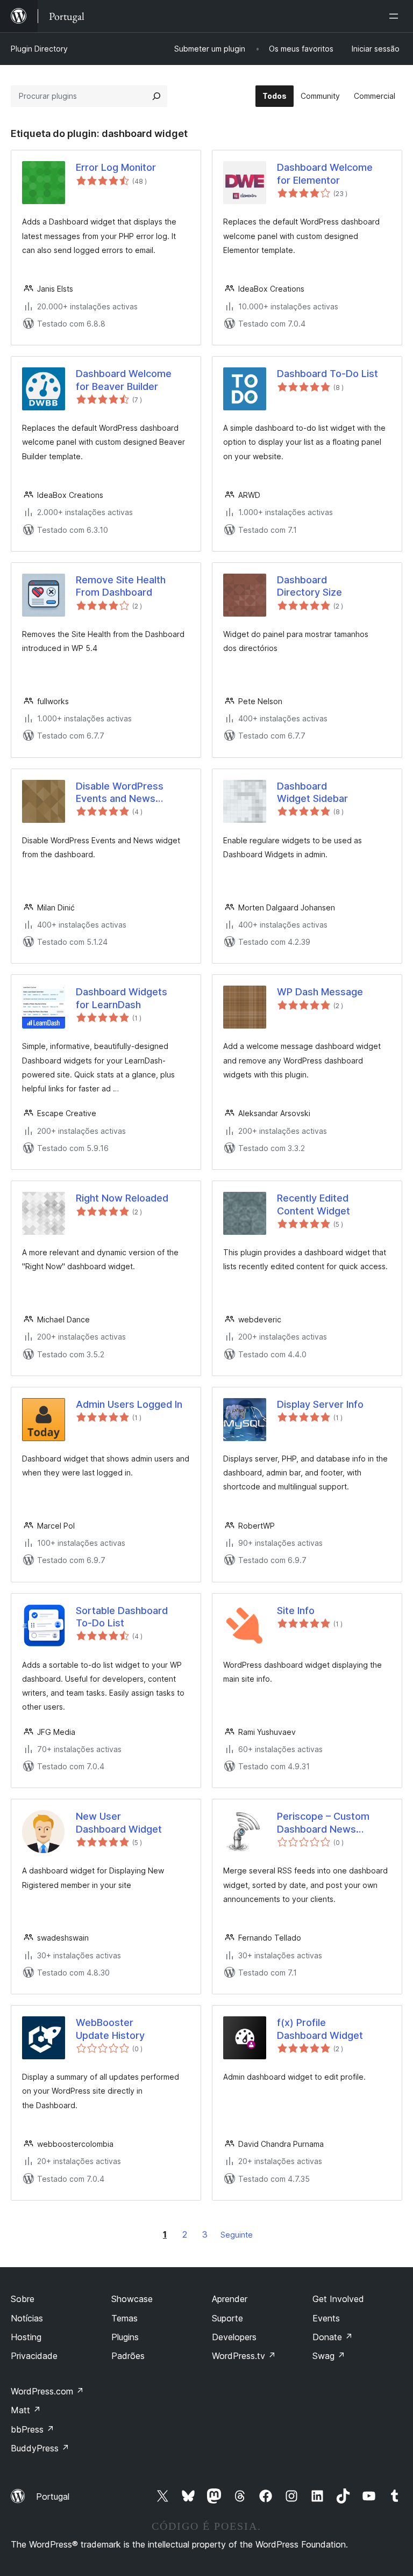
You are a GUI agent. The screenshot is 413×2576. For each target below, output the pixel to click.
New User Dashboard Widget (119, 1822)
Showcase (132, 2299)
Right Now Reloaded (122, 1198)
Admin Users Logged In (129, 1404)
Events (326, 2318)
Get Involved (338, 2299)
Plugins (125, 2337)
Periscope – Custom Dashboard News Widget (323, 1823)
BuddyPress (40, 2448)
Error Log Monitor (116, 167)
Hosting (26, 2337)
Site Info (296, 1611)
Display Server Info (320, 1404)
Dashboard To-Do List (327, 374)
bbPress (33, 2429)
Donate (333, 2337)
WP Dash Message (320, 992)
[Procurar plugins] (156, 96)
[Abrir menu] (396, 16)
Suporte (227, 2318)
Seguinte (237, 2235)
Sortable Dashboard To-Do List (122, 1617)
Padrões (128, 2356)
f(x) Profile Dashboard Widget (320, 2029)
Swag (329, 2356)
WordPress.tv (244, 2356)
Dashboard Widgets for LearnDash (122, 998)
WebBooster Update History (110, 2029)
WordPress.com (47, 2391)
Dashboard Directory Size (309, 586)
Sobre (23, 2299)
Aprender (230, 2299)
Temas (124, 2318)
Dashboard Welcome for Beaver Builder (124, 380)
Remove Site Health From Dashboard (121, 586)
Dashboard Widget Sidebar (312, 792)
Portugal (53, 2497)
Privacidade (34, 2356)
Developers (234, 2337)
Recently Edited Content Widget (314, 1204)
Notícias (27, 2318)
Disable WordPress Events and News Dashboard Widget (120, 793)
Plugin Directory (39, 49)
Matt (26, 2410)
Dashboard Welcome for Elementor (325, 173)
